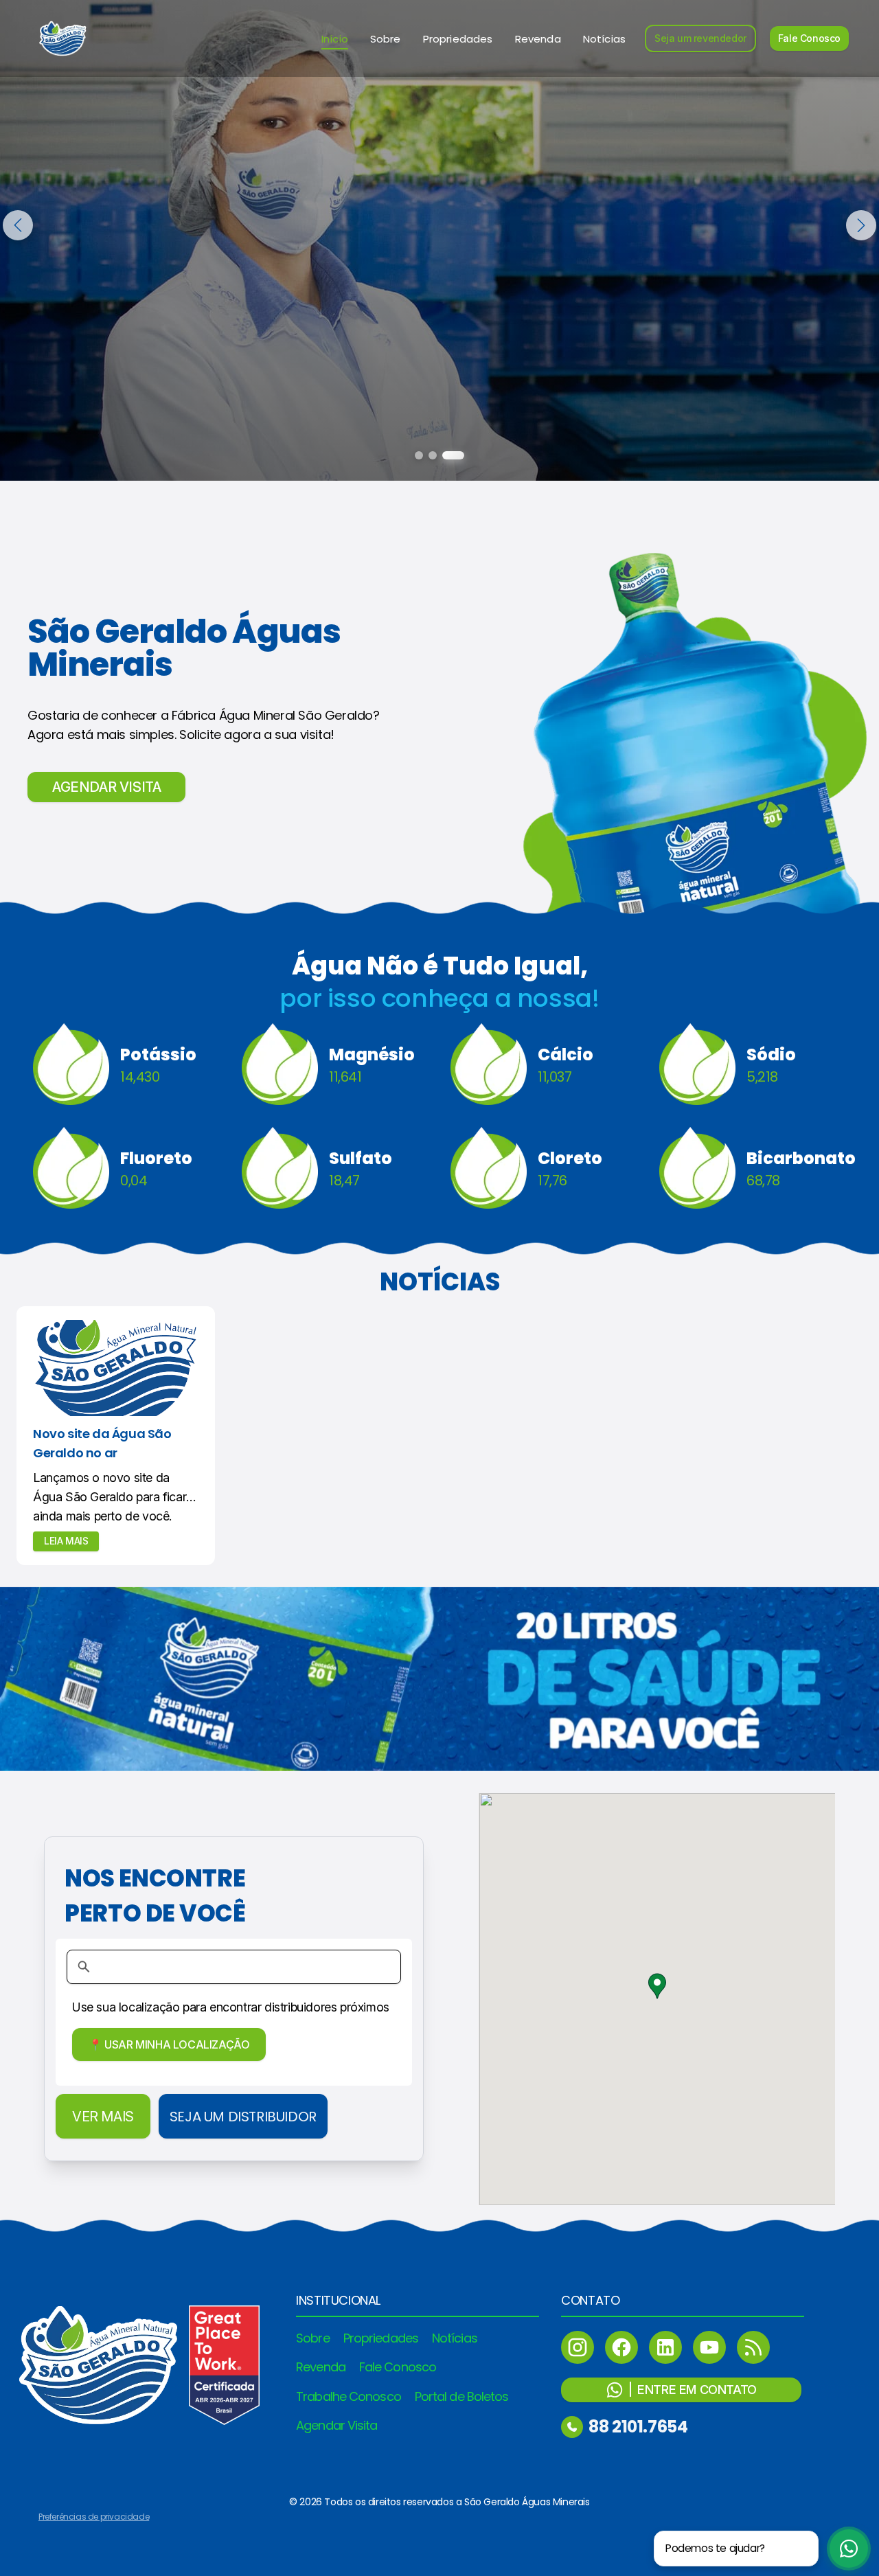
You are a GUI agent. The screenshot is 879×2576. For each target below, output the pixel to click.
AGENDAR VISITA (106, 787)
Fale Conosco (809, 38)
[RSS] (753, 2347)
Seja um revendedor (700, 38)
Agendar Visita (336, 2425)
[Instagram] (578, 2347)
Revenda (538, 39)
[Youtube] (709, 2347)
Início (335, 39)
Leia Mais (66, 1541)
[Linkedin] (665, 2347)
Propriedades (458, 39)
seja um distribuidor (243, 2117)
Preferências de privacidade (94, 2517)
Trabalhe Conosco (349, 2396)
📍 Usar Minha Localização (169, 2044)
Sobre (386, 39)
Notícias (604, 39)
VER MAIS (103, 2117)
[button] (657, 1986)
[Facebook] (621, 2347)
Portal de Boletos (462, 2396)
